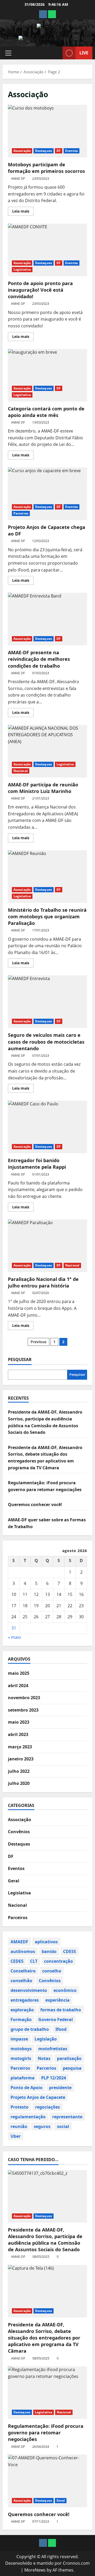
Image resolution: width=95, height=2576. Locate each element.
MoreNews (35, 2570)
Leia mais (23, 212)
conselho (52, 1971)
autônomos (23, 1951)
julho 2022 (19, 1771)
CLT (34, 1961)
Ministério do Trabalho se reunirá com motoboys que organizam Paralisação (47, 877)
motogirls (21, 2058)
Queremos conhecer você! (35, 1505)
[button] (8, 53)
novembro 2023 (24, 1698)
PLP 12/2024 (54, 2078)
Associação (22, 151)
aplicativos (46, 1942)
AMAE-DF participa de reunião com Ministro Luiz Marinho (47, 751)
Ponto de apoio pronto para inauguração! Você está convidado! (47, 250)
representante (67, 2117)
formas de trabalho (61, 2010)
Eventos (72, 151)
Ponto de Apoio (27, 2088)
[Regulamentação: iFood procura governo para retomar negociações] (47, 2393)
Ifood (61, 2029)
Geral (14, 1881)
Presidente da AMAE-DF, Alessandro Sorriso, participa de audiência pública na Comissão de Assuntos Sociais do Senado (45, 2240)
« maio (15, 1637)
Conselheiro (23, 1971)
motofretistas (53, 2049)
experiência (58, 2000)
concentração (58, 1961)
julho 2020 (19, 1783)
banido (49, 1951)
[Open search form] (56, 53)
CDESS (70, 1951)
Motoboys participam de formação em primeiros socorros (47, 131)
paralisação (69, 2058)
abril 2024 (18, 1686)
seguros (42, 2126)
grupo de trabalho (30, 2029)
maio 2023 (19, 1722)
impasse (19, 2039)
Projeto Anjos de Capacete (38, 2097)
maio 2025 (19, 1673)
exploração (22, 2010)
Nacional (21, 771)
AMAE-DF (18, 2257)
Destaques (44, 151)
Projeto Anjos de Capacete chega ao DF (47, 494)
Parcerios (46, 2068)
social (63, 2126)
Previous (39, 1342)
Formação (21, 2019)
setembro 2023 (23, 1710)
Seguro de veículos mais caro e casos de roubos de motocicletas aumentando (47, 1002)
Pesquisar (20, 1359)
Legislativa (22, 269)
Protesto (20, 2107)
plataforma (23, 2078)
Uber (16, 2136)
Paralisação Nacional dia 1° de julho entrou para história (47, 1246)
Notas (44, 2058)
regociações (47, 2107)
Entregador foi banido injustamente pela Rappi (47, 1127)
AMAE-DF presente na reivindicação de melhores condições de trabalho (47, 619)
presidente (60, 2088)
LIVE (84, 53)
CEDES (17, 1961)
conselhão (21, 1981)
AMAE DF (18, 179)
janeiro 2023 (21, 1759)
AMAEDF (19, 1942)
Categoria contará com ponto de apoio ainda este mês (47, 375)
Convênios (19, 1832)
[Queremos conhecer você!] (47, 2481)
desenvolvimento (29, 1990)
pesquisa (72, 2068)
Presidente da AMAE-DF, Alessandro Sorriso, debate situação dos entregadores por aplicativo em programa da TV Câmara (44, 2338)
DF (59, 151)
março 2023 (20, 1747)
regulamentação (28, 2117)
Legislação (46, 2039)
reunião (19, 2126)
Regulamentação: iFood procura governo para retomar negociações (46, 2433)
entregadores (25, 2000)
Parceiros (21, 513)
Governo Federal (56, 2019)
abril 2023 (18, 1734)
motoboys (21, 2049)
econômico (65, 1990)
